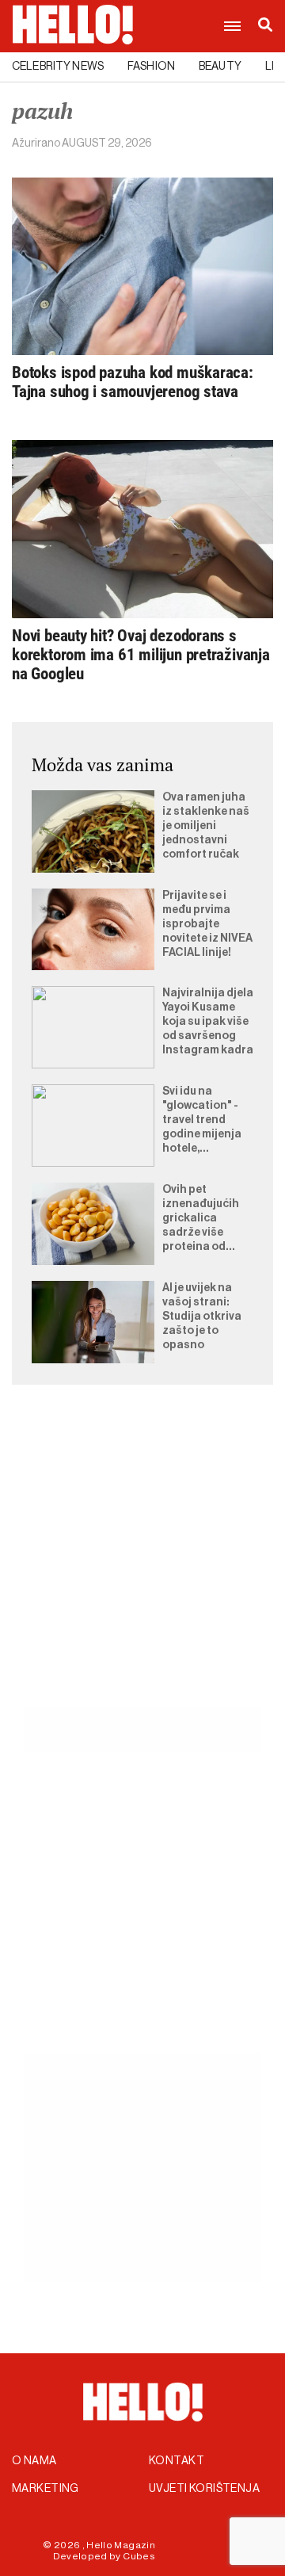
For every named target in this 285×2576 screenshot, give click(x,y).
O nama (34, 2461)
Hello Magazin (121, 2545)
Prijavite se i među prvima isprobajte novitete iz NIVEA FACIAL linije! (207, 924)
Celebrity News (58, 67)
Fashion (151, 67)
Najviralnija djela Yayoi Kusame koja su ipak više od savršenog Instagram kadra (208, 1022)
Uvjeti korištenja (204, 2489)
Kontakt (177, 2461)
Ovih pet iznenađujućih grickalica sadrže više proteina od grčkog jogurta (203, 1219)
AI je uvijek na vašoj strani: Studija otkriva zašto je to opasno (202, 1317)
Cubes (139, 2556)
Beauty (220, 67)
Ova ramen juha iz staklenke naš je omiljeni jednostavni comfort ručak (206, 826)
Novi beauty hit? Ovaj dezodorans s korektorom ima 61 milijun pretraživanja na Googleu (141, 655)
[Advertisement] (142, 1564)
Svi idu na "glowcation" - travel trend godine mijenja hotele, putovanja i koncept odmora (207, 1121)
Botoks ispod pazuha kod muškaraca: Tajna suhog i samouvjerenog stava (133, 382)
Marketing (46, 2489)
